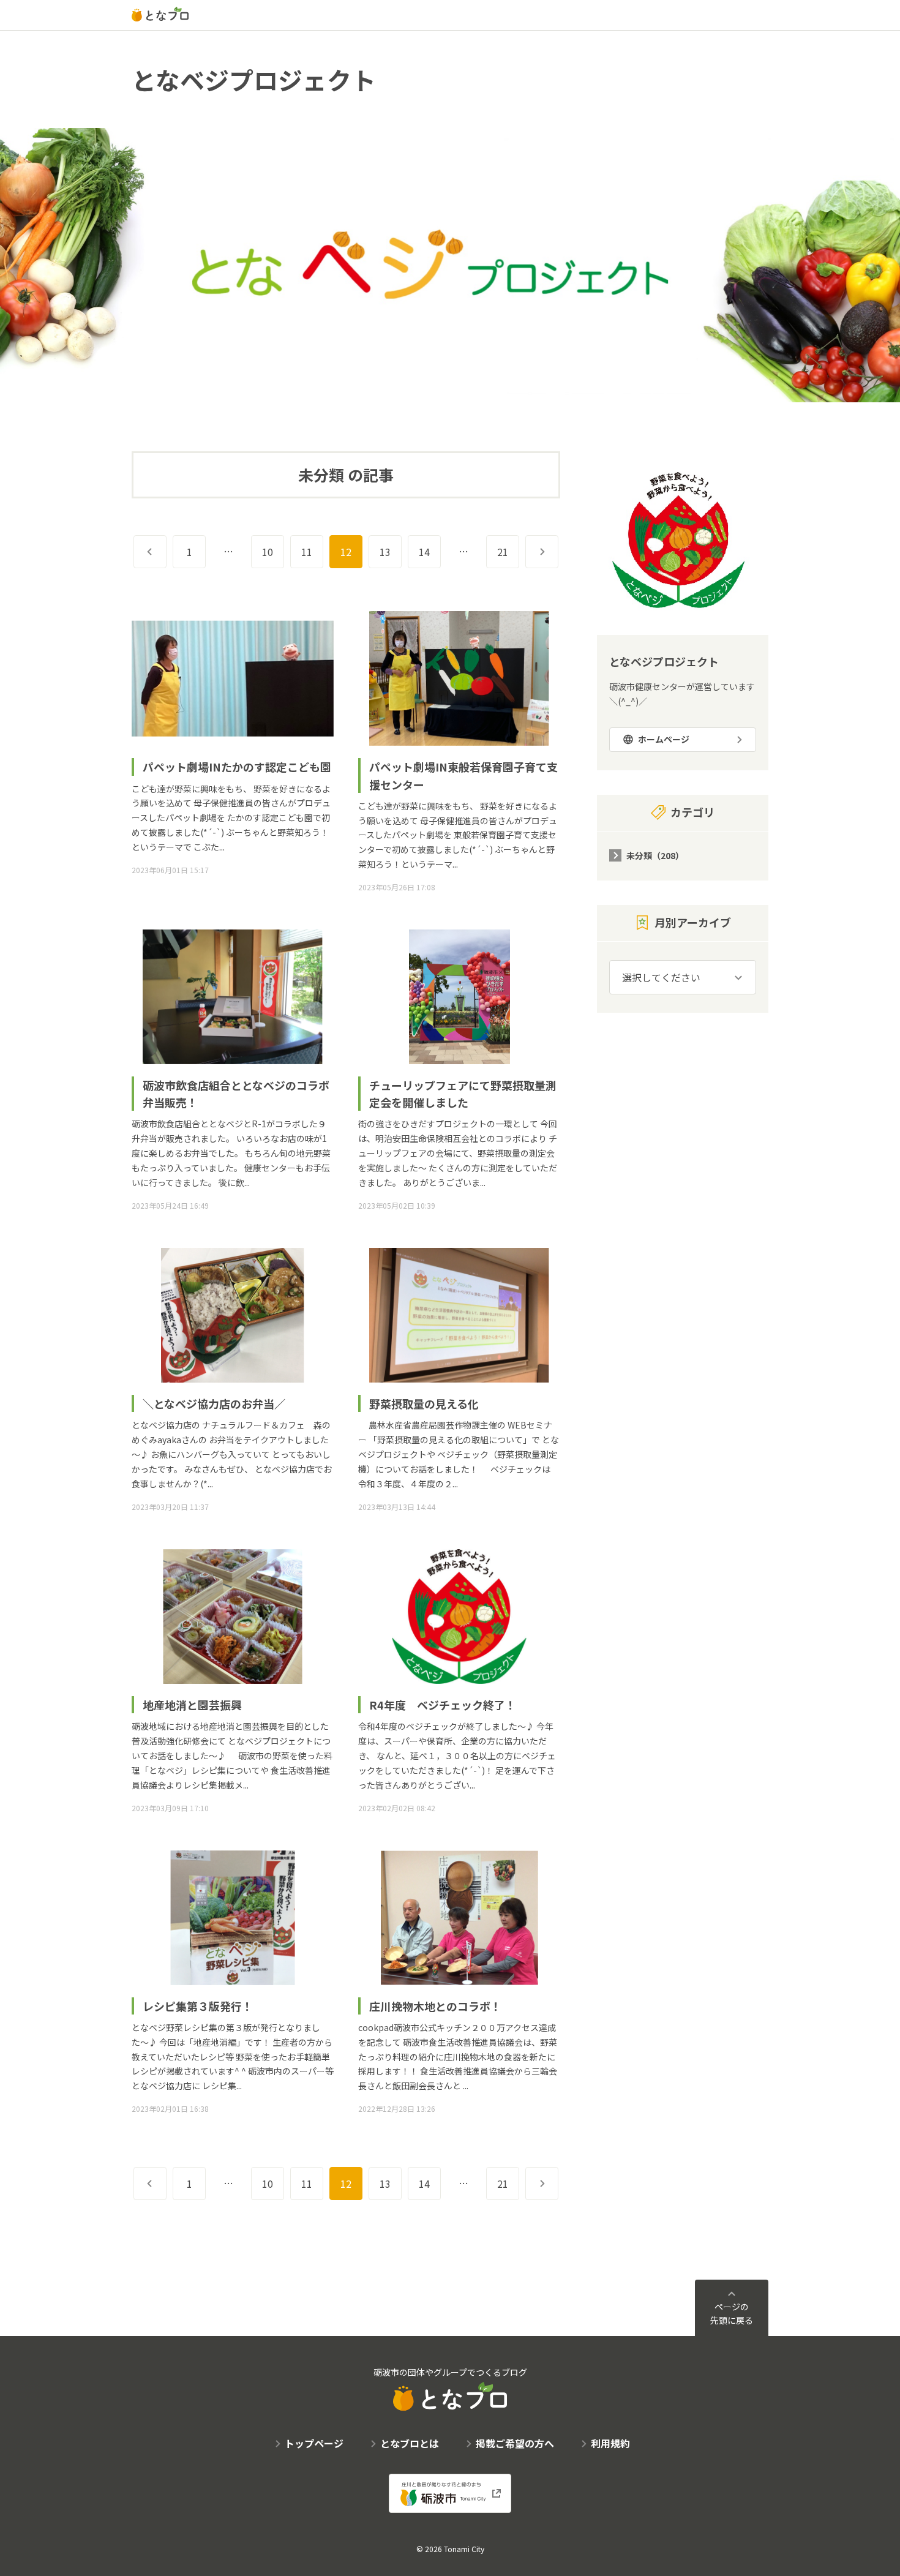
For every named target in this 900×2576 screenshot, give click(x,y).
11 (307, 552)
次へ (558, 552)
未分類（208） (655, 855)
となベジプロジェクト (254, 80)
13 (385, 552)
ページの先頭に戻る (732, 2313)
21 (503, 552)
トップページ (314, 2443)
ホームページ (664, 739)
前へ (166, 552)
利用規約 (610, 2443)
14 (424, 552)
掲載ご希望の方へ (515, 2443)
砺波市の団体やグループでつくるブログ (450, 2372)
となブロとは (410, 2443)
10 (268, 552)
